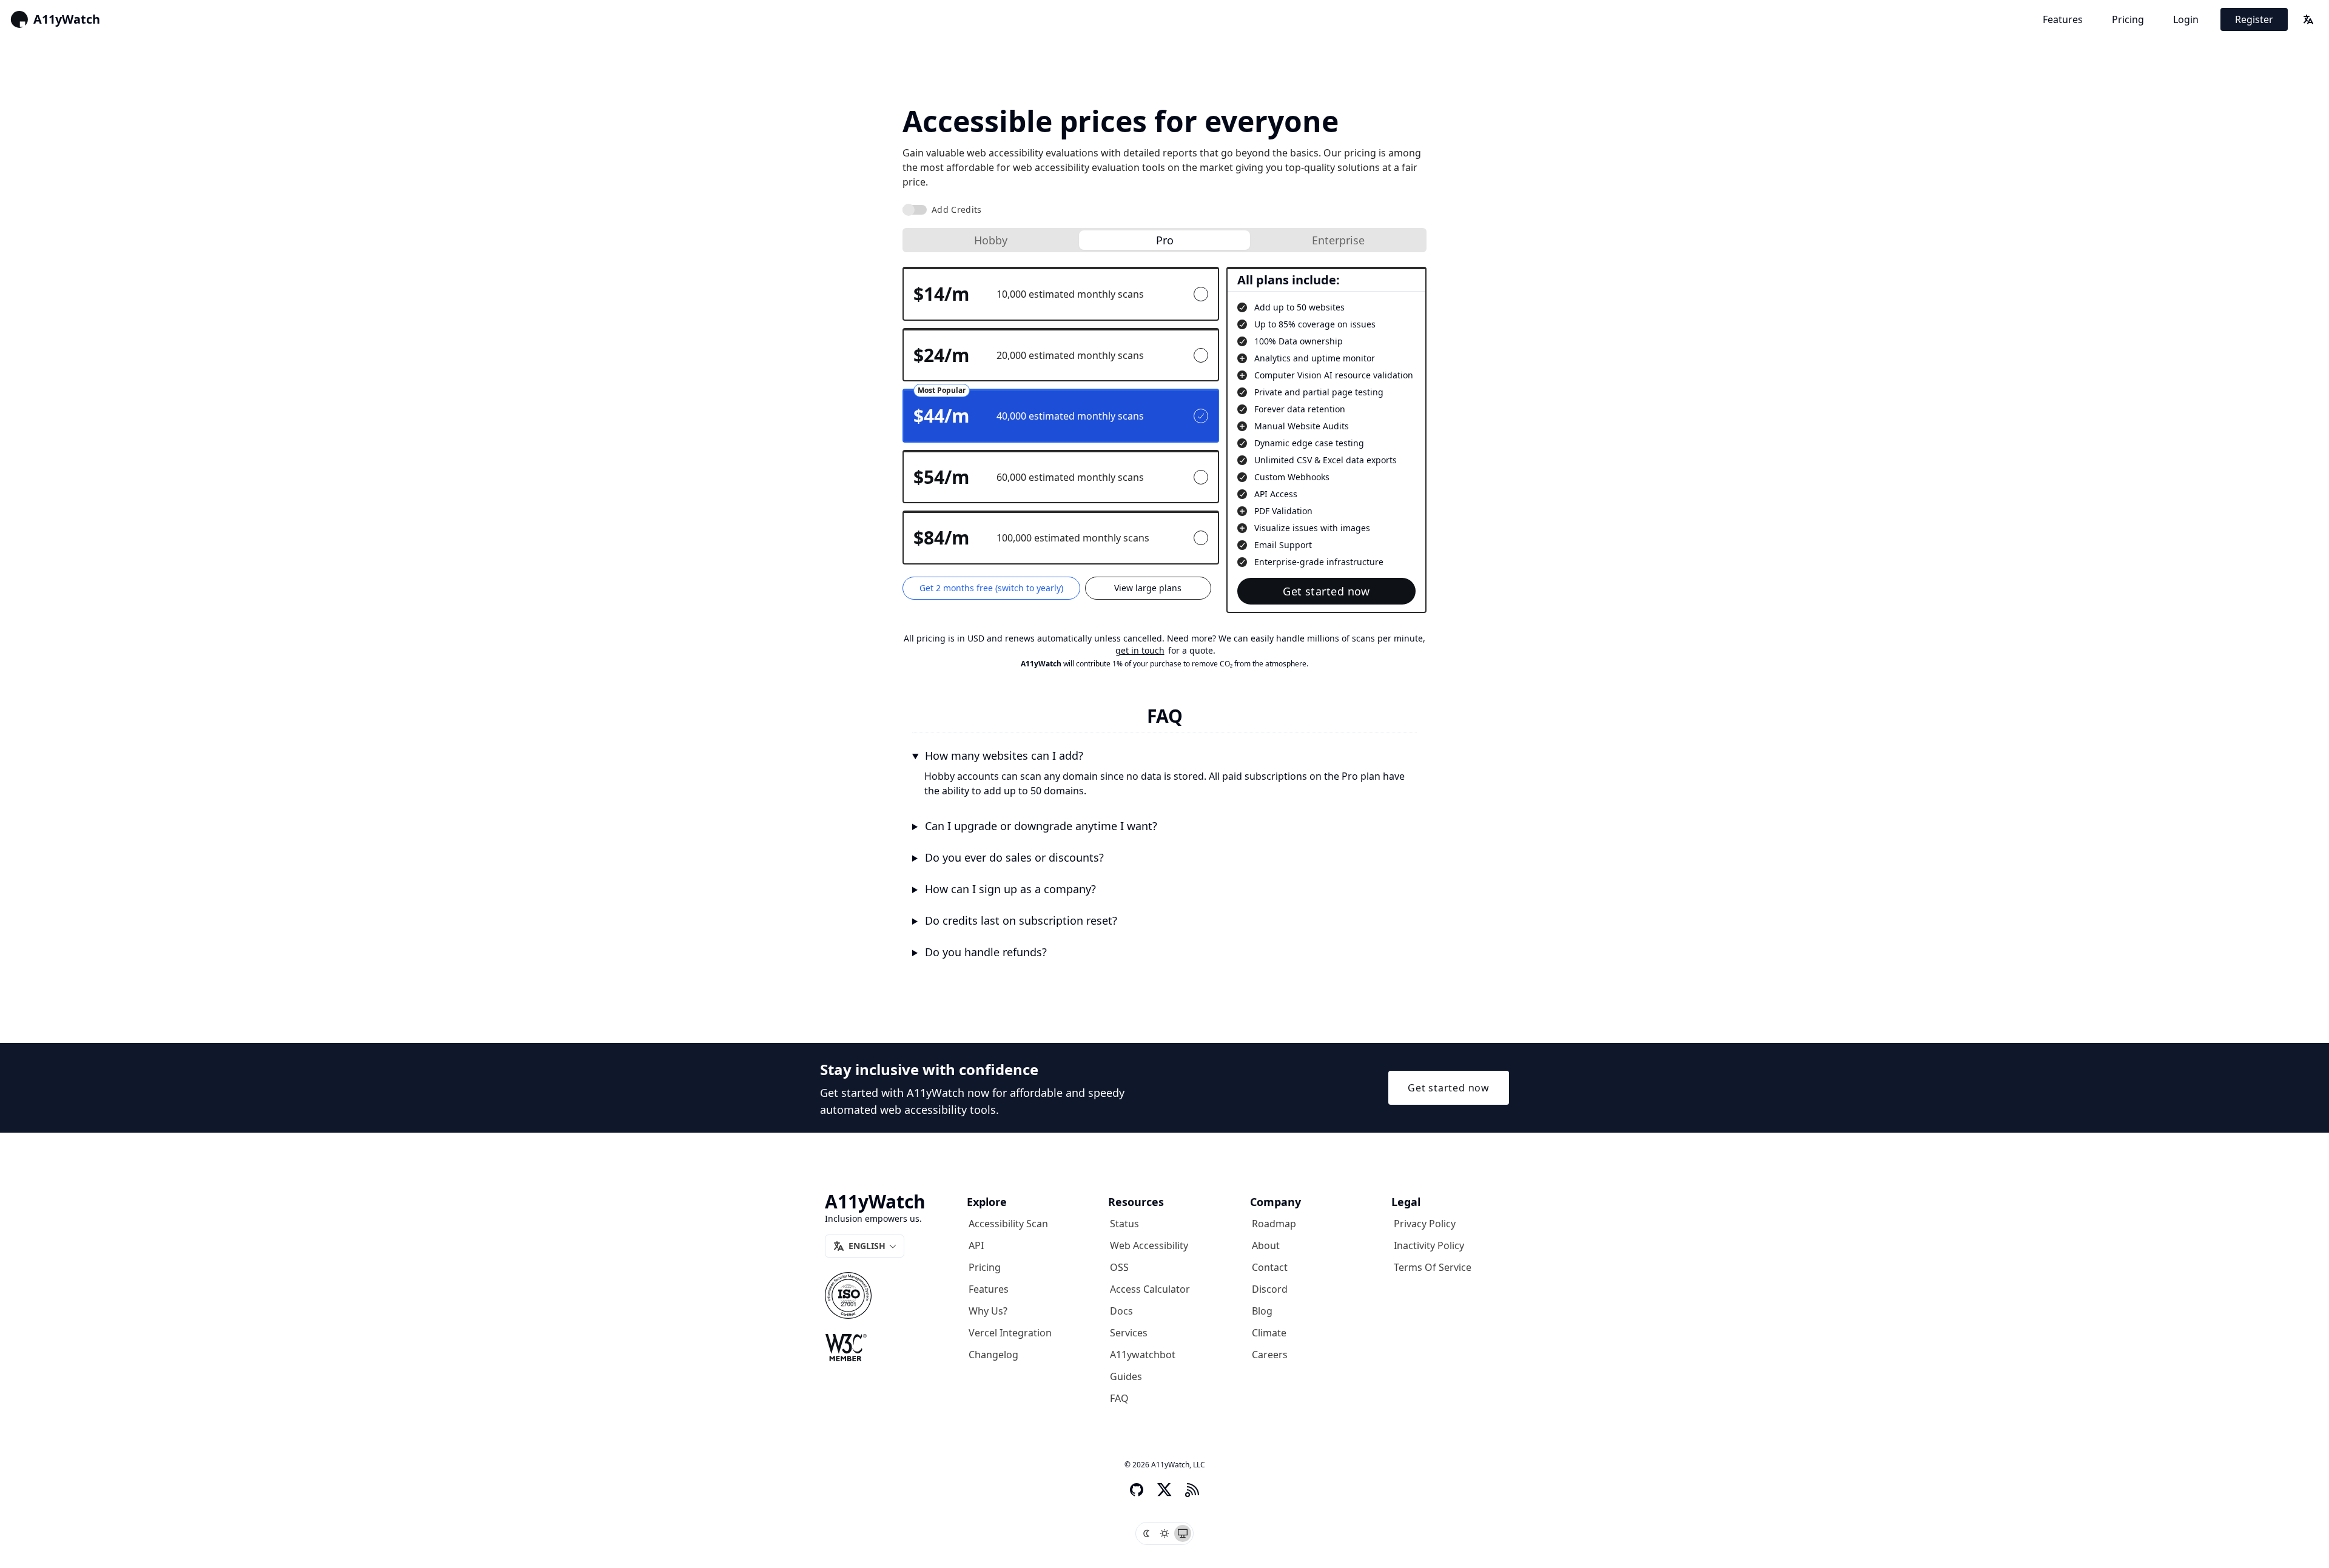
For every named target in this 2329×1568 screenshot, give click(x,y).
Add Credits (957, 209)
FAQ (1119, 1398)
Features (2063, 19)
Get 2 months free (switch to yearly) (991, 588)
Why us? (988, 1311)
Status (1124, 1224)
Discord (1270, 1289)
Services (1129, 1333)
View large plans (1148, 588)
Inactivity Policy (1429, 1245)
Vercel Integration (1010, 1333)
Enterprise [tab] (1338, 240)
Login (2186, 19)
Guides (1126, 1376)
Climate (1269, 1333)
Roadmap (1274, 1224)
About (1266, 1245)
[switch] (915, 210)
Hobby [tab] (991, 240)
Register (2254, 19)
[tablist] (1164, 240)
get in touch (1140, 650)
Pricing (2128, 19)
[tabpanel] (1164, 440)
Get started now (1326, 591)
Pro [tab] (1165, 240)
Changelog (993, 1355)
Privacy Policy (1425, 1224)
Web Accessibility (1149, 1245)
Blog (1262, 1311)
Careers (1270, 1355)
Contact (1270, 1267)
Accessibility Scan (1008, 1224)
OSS (1119, 1267)
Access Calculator (1150, 1289)
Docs (1121, 1311)
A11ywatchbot (1143, 1355)
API (976, 1245)
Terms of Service (1433, 1267)
